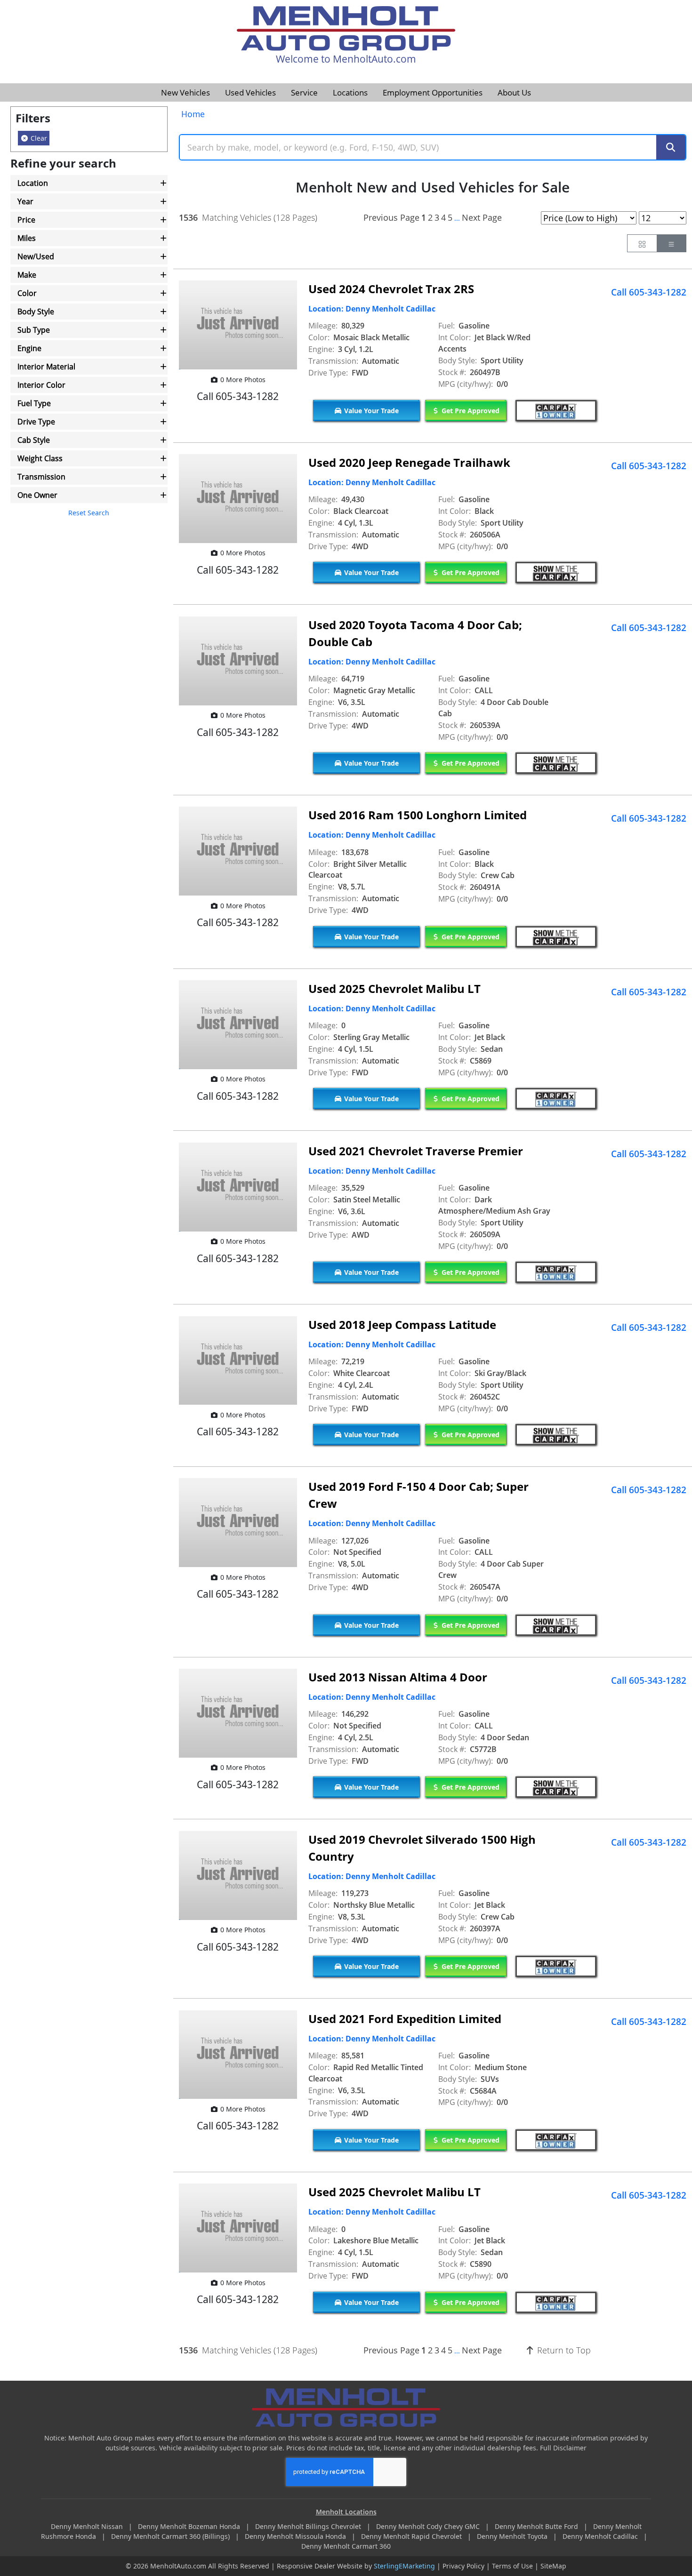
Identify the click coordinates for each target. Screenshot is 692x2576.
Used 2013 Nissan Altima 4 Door (398, 1677)
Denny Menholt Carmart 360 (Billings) (171, 2536)
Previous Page (391, 217)
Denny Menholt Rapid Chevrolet (412, 2536)
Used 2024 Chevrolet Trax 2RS (391, 289)
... (457, 218)
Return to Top (563, 2350)
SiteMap (553, 2566)
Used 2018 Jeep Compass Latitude (402, 1324)
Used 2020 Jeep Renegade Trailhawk (409, 462)
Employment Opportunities (433, 92)
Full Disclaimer (563, 2448)
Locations (350, 92)
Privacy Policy (463, 2566)
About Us (514, 92)
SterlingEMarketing (404, 2566)
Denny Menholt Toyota (513, 2536)
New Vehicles (185, 92)
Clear (38, 138)
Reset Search (89, 513)
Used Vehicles (250, 92)
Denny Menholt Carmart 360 (346, 2546)
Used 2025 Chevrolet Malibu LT (394, 988)
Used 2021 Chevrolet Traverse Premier (416, 1151)
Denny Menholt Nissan (88, 2526)
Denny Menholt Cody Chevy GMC (429, 2526)
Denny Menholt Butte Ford (537, 2526)
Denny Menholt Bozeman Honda (190, 2526)
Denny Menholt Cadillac (601, 2536)
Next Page (482, 217)
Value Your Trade (370, 411)
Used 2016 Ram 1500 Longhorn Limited (418, 815)
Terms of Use (512, 2566)
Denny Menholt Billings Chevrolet (309, 2526)
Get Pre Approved (470, 411)
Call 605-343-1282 (649, 292)
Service (304, 92)
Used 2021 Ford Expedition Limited (405, 2019)
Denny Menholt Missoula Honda (296, 2536)
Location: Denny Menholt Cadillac (372, 309)
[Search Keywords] (671, 148)
